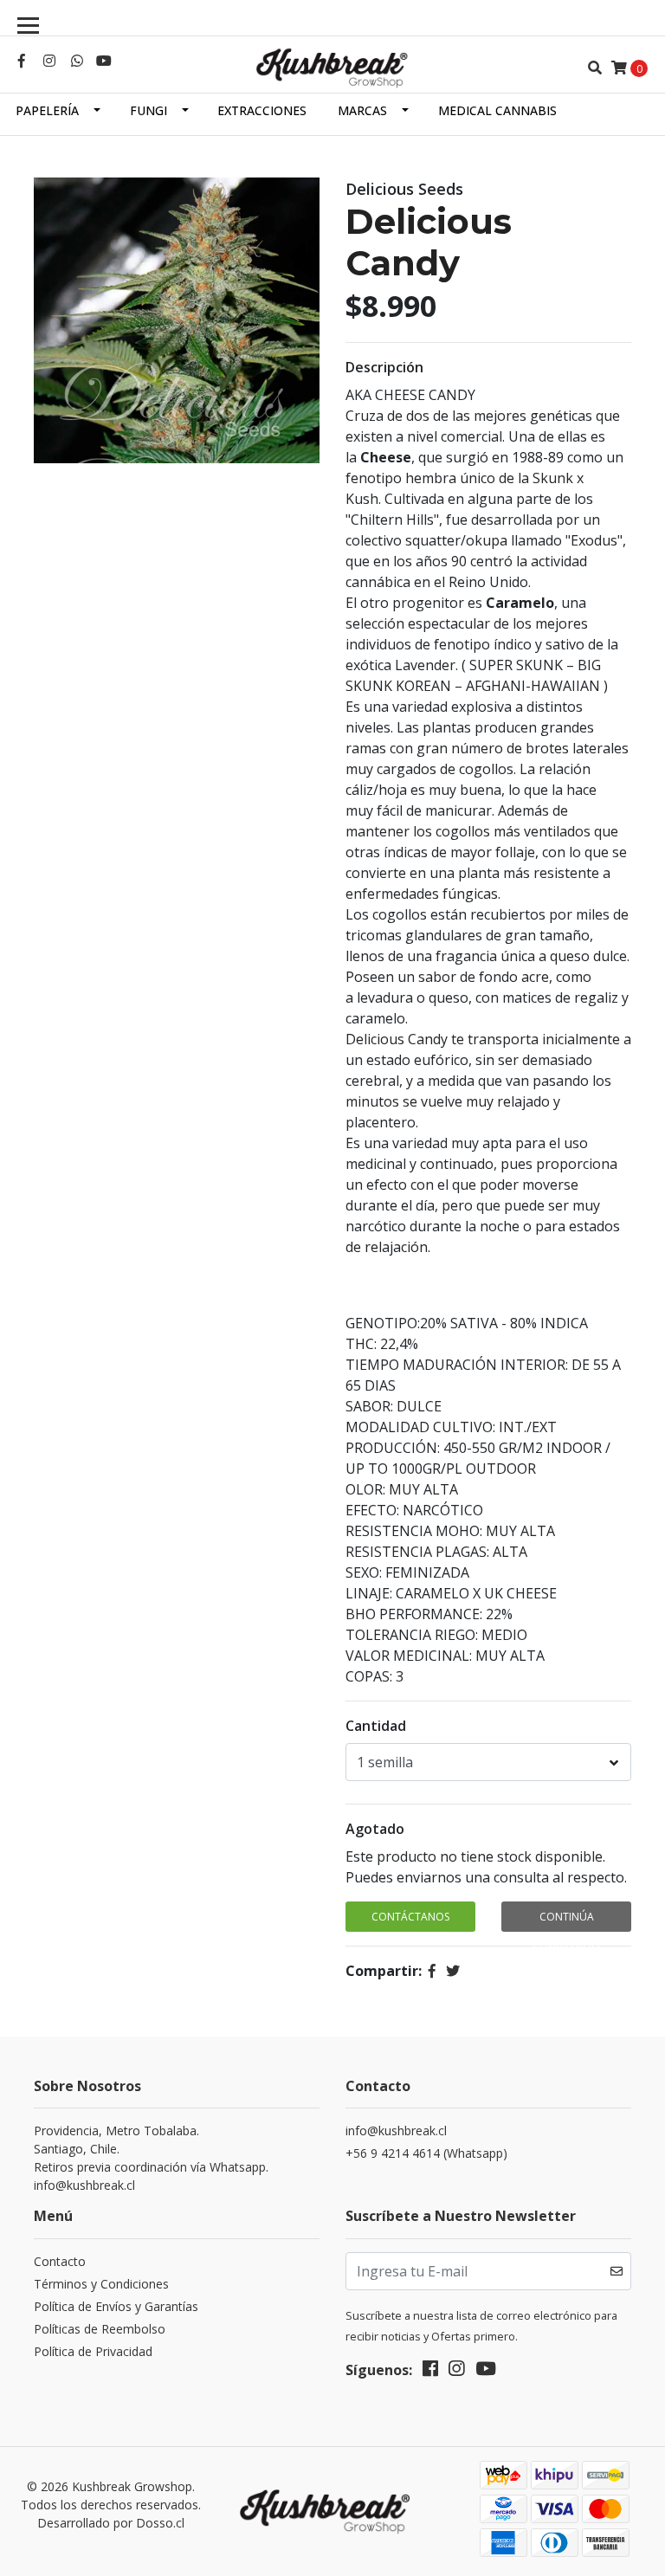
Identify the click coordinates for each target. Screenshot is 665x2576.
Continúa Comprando (566, 1921)
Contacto (60, 2261)
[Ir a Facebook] (22, 61)
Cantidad (376, 1726)
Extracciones (262, 110)
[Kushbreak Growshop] (332, 68)
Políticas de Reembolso (100, 2329)
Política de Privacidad (93, 2351)
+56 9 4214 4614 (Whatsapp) (426, 2153)
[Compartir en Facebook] (432, 1971)
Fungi (148, 110)
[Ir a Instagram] (49, 61)
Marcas (362, 110)
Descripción (384, 367)
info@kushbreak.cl (396, 2131)
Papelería (47, 110)
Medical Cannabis (497, 110)
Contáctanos (410, 1917)
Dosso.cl (160, 2523)
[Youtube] (104, 61)
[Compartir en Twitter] (453, 1971)
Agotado (375, 1829)
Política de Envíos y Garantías (116, 2306)
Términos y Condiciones (101, 2284)
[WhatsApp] (77, 61)
